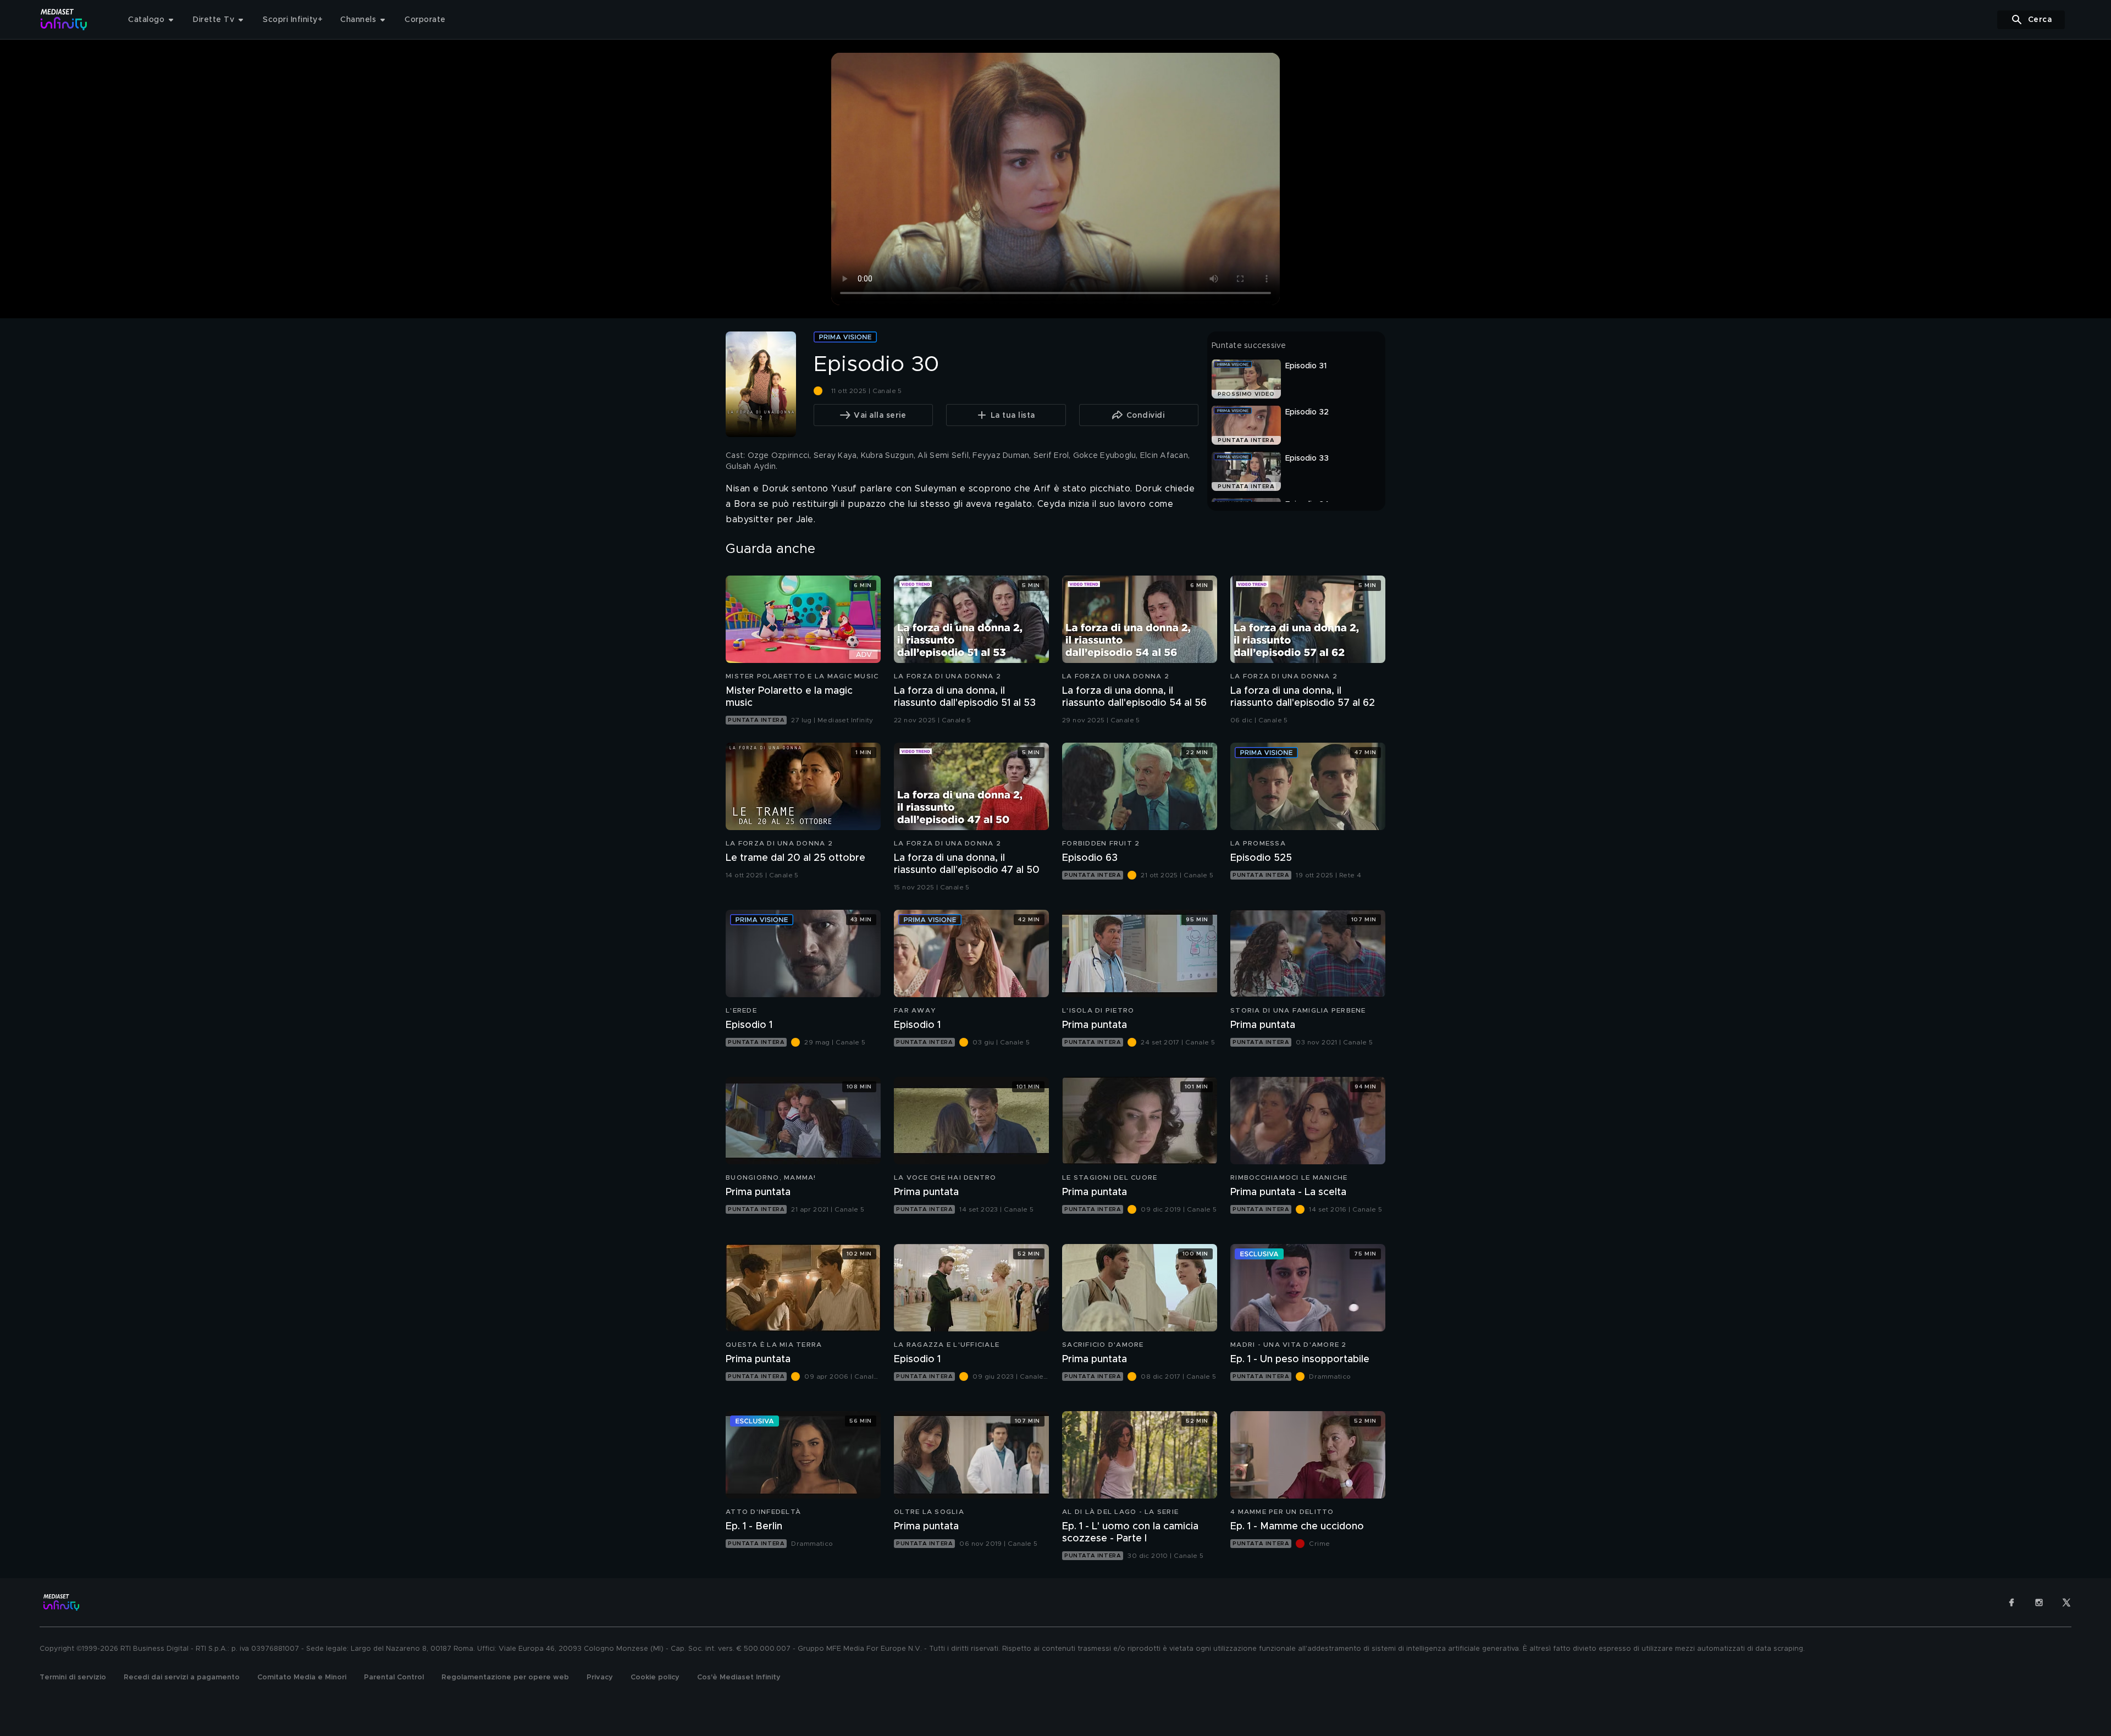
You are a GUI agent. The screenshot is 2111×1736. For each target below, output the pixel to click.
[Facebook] (2011, 1602)
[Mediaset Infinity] (64, 20)
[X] (2066, 1602)
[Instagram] (2039, 1602)
